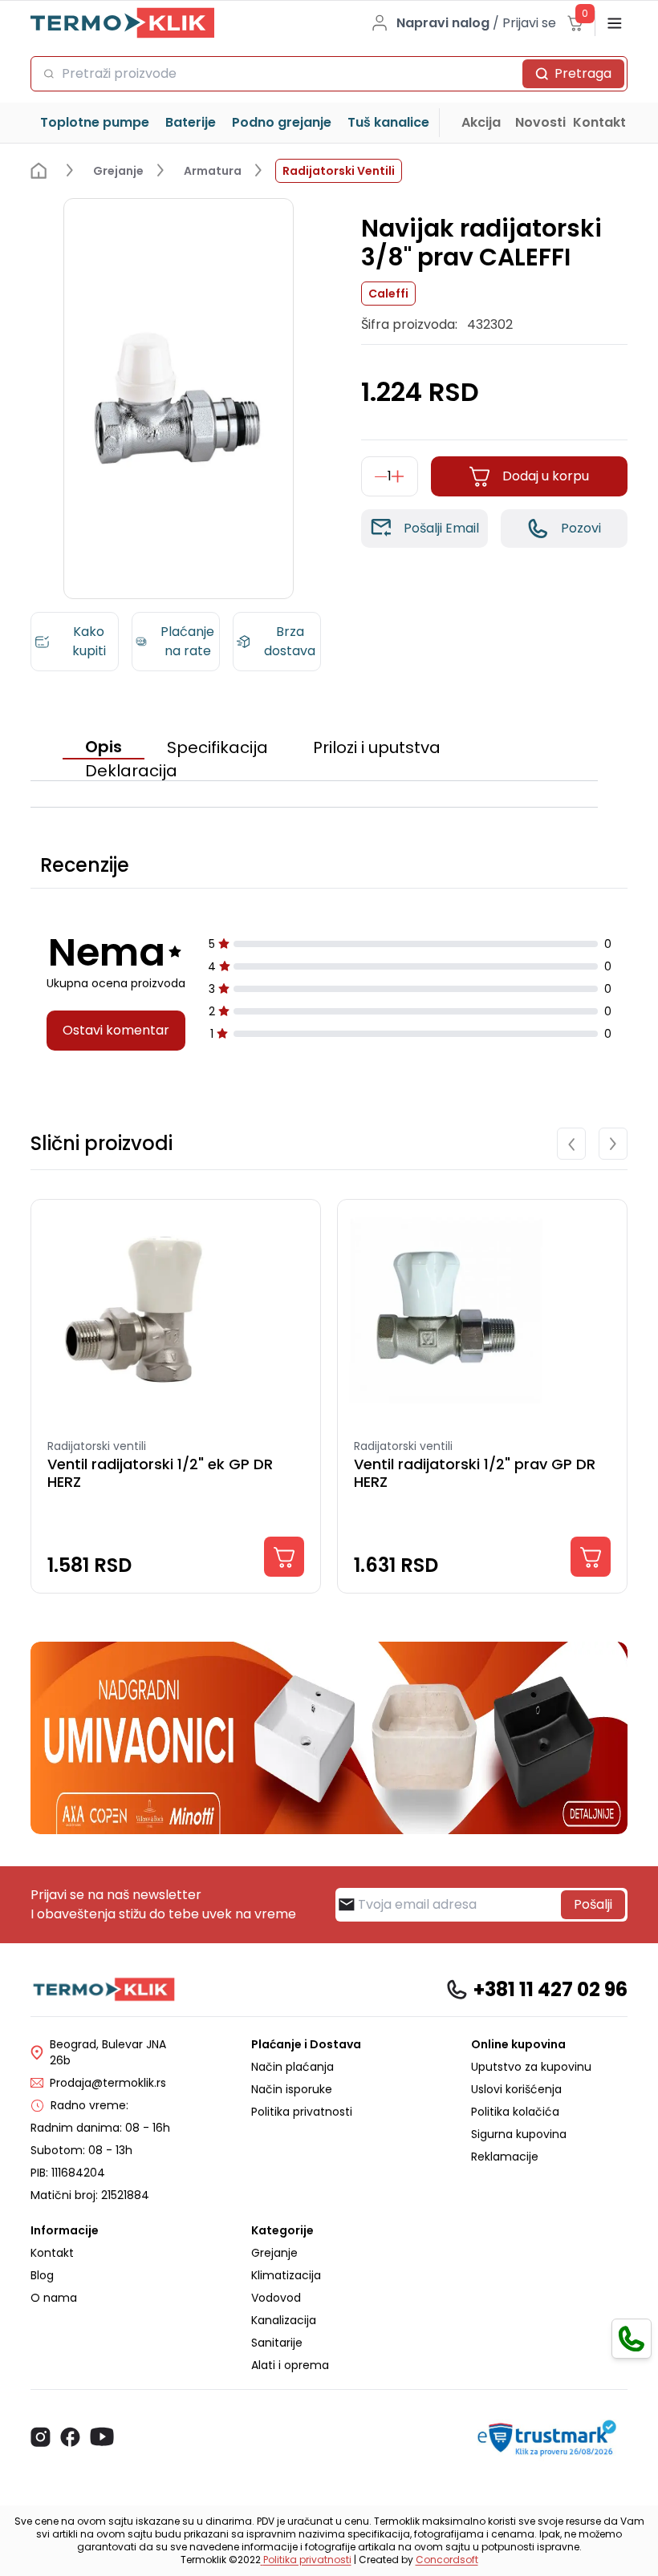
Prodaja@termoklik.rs (108, 2083)
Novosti (540, 122)
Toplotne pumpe (95, 122)
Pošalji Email (441, 528)
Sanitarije (277, 2343)
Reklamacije (505, 2157)
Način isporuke (292, 2089)
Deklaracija (131, 771)
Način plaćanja (292, 2067)
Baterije (191, 122)
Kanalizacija (284, 2320)
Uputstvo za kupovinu (531, 2067)
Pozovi (581, 528)
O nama (54, 2298)
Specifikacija (217, 747)
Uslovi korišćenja (516, 2089)
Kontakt (599, 122)
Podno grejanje (282, 122)
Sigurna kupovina (519, 2134)
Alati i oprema (290, 2365)
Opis (104, 747)
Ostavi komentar (116, 1030)
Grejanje (274, 2253)
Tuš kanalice (388, 122)
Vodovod (276, 2298)
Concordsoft (447, 2560)
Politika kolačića (515, 2112)
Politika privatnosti (302, 2112)
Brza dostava (290, 641)
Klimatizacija (286, 2275)
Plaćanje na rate (187, 641)
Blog (42, 2275)
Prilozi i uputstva (377, 747)
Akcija (481, 122)
